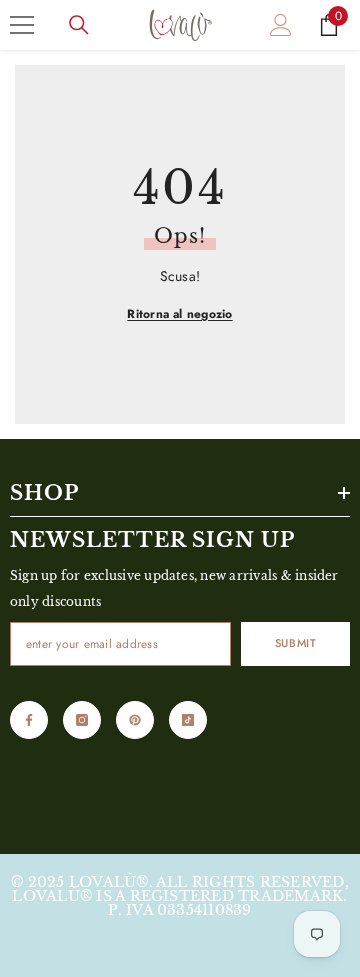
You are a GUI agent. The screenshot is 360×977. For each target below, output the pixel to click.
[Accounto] (281, 25)
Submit (295, 643)
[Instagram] (82, 720)
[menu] (22, 25)
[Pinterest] (135, 720)
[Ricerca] (79, 25)
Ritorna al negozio (179, 314)
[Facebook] (29, 720)
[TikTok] (188, 720)
